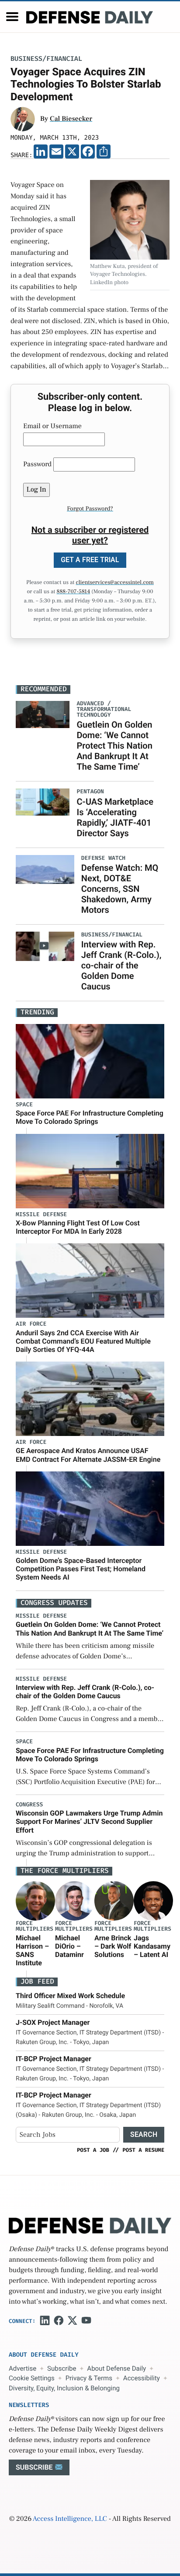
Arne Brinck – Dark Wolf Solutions (113, 1946)
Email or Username (52, 426)
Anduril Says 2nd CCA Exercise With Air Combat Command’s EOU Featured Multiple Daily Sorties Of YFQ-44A (83, 1341)
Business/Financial (46, 59)
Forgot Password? (90, 509)
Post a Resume (143, 2150)
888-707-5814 (73, 592)
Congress (29, 1805)
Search (144, 2134)
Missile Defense (41, 1215)
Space (24, 1105)
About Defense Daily (116, 2368)
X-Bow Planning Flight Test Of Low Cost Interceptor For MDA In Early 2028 (78, 1227)
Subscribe (62, 2368)
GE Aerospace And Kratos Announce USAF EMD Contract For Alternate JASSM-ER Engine (88, 1455)
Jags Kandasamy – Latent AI (152, 1946)
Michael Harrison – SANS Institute (32, 1951)
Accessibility (142, 2378)
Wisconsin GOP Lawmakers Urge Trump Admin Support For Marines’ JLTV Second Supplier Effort (89, 1821)
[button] (12, 17)
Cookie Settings (32, 2378)
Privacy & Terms (89, 2378)
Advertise (22, 2368)
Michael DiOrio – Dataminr (69, 1946)
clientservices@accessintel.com (115, 583)
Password (37, 465)
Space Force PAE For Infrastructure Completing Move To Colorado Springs (90, 1117)
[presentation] (35, 1901)
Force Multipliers (35, 1926)
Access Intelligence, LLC (70, 2519)
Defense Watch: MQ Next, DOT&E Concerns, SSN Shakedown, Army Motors (120, 889)
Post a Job (93, 2150)
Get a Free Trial (90, 560)
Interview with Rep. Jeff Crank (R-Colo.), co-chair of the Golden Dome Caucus (121, 965)
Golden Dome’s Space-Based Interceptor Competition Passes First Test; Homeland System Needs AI (81, 1569)
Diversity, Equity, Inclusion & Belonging (64, 2388)
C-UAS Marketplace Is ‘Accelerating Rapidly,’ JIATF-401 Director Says (115, 817)
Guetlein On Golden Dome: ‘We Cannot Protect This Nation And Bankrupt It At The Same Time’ (114, 746)
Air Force (31, 1324)
